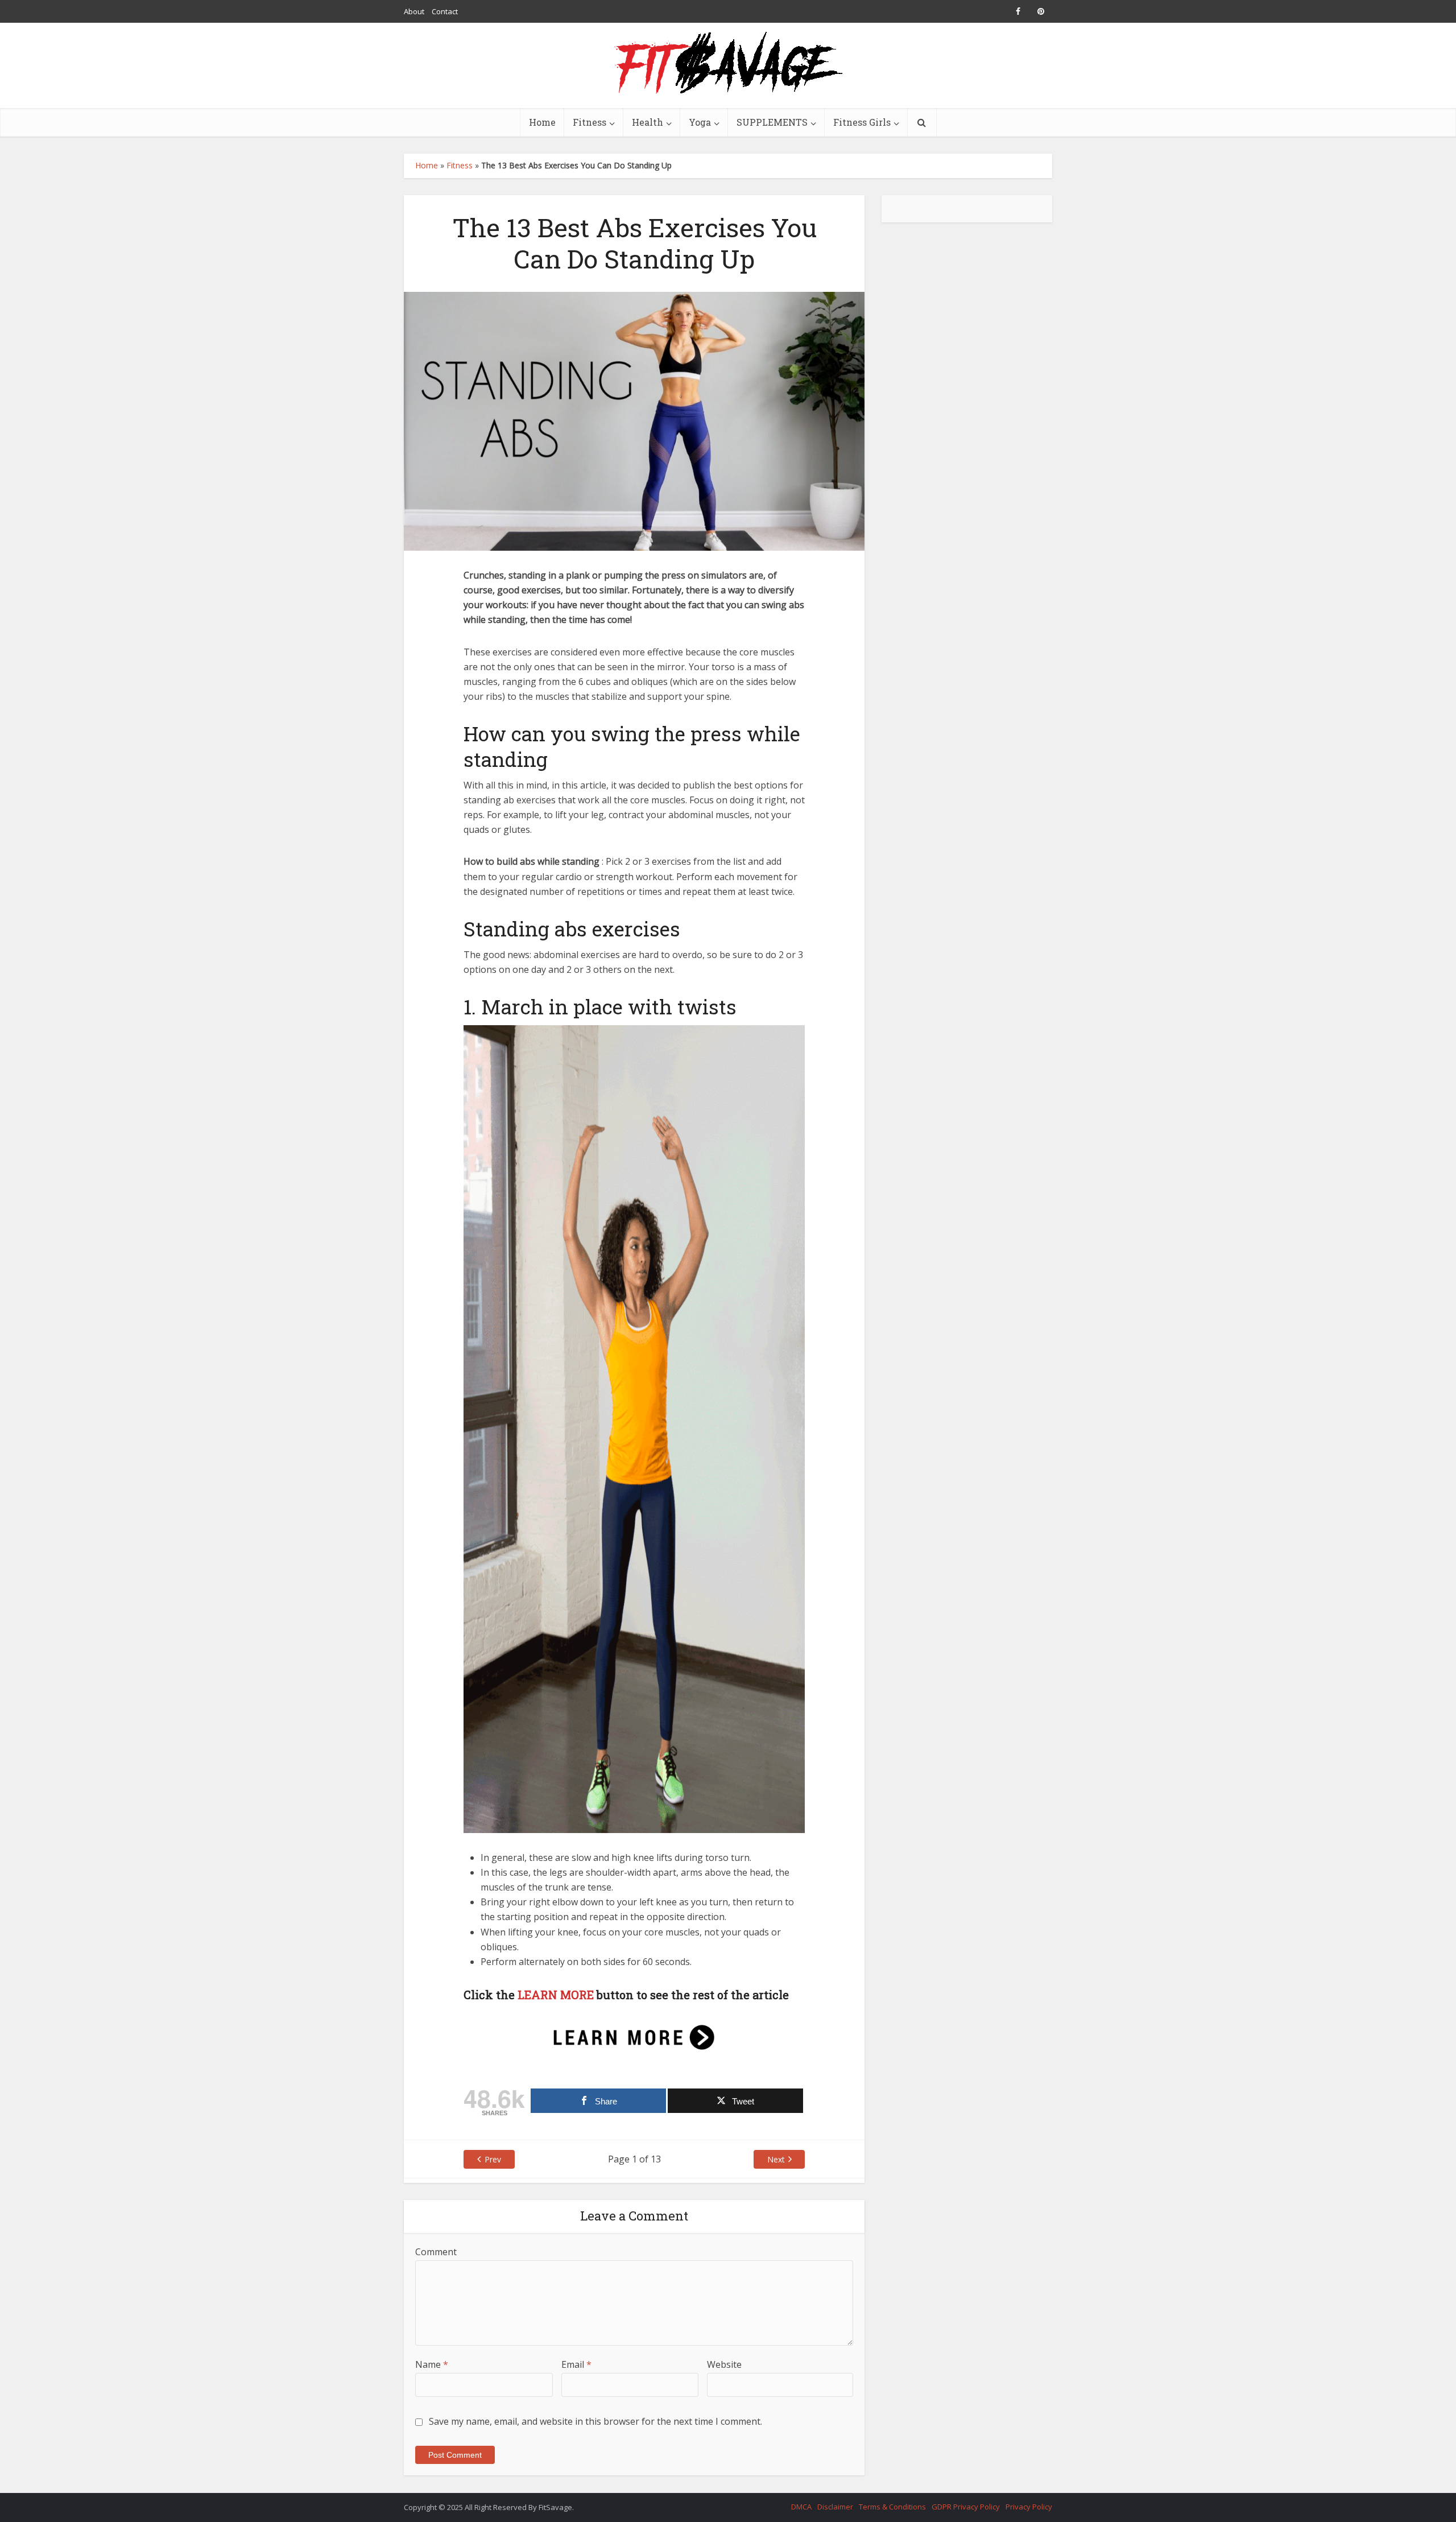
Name (432, 2364)
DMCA (801, 2507)
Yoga (700, 122)
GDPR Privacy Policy (966, 2507)
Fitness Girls (862, 122)
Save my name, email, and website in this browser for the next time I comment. (595, 2421)
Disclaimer (835, 2507)
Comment (436, 2252)
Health (648, 122)
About (414, 11)
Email (576, 2364)
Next (776, 2159)
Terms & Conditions (892, 2507)
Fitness (590, 122)
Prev (493, 2159)
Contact (445, 11)
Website (724, 2364)
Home (542, 122)
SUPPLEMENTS (772, 122)
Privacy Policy (1029, 2507)
